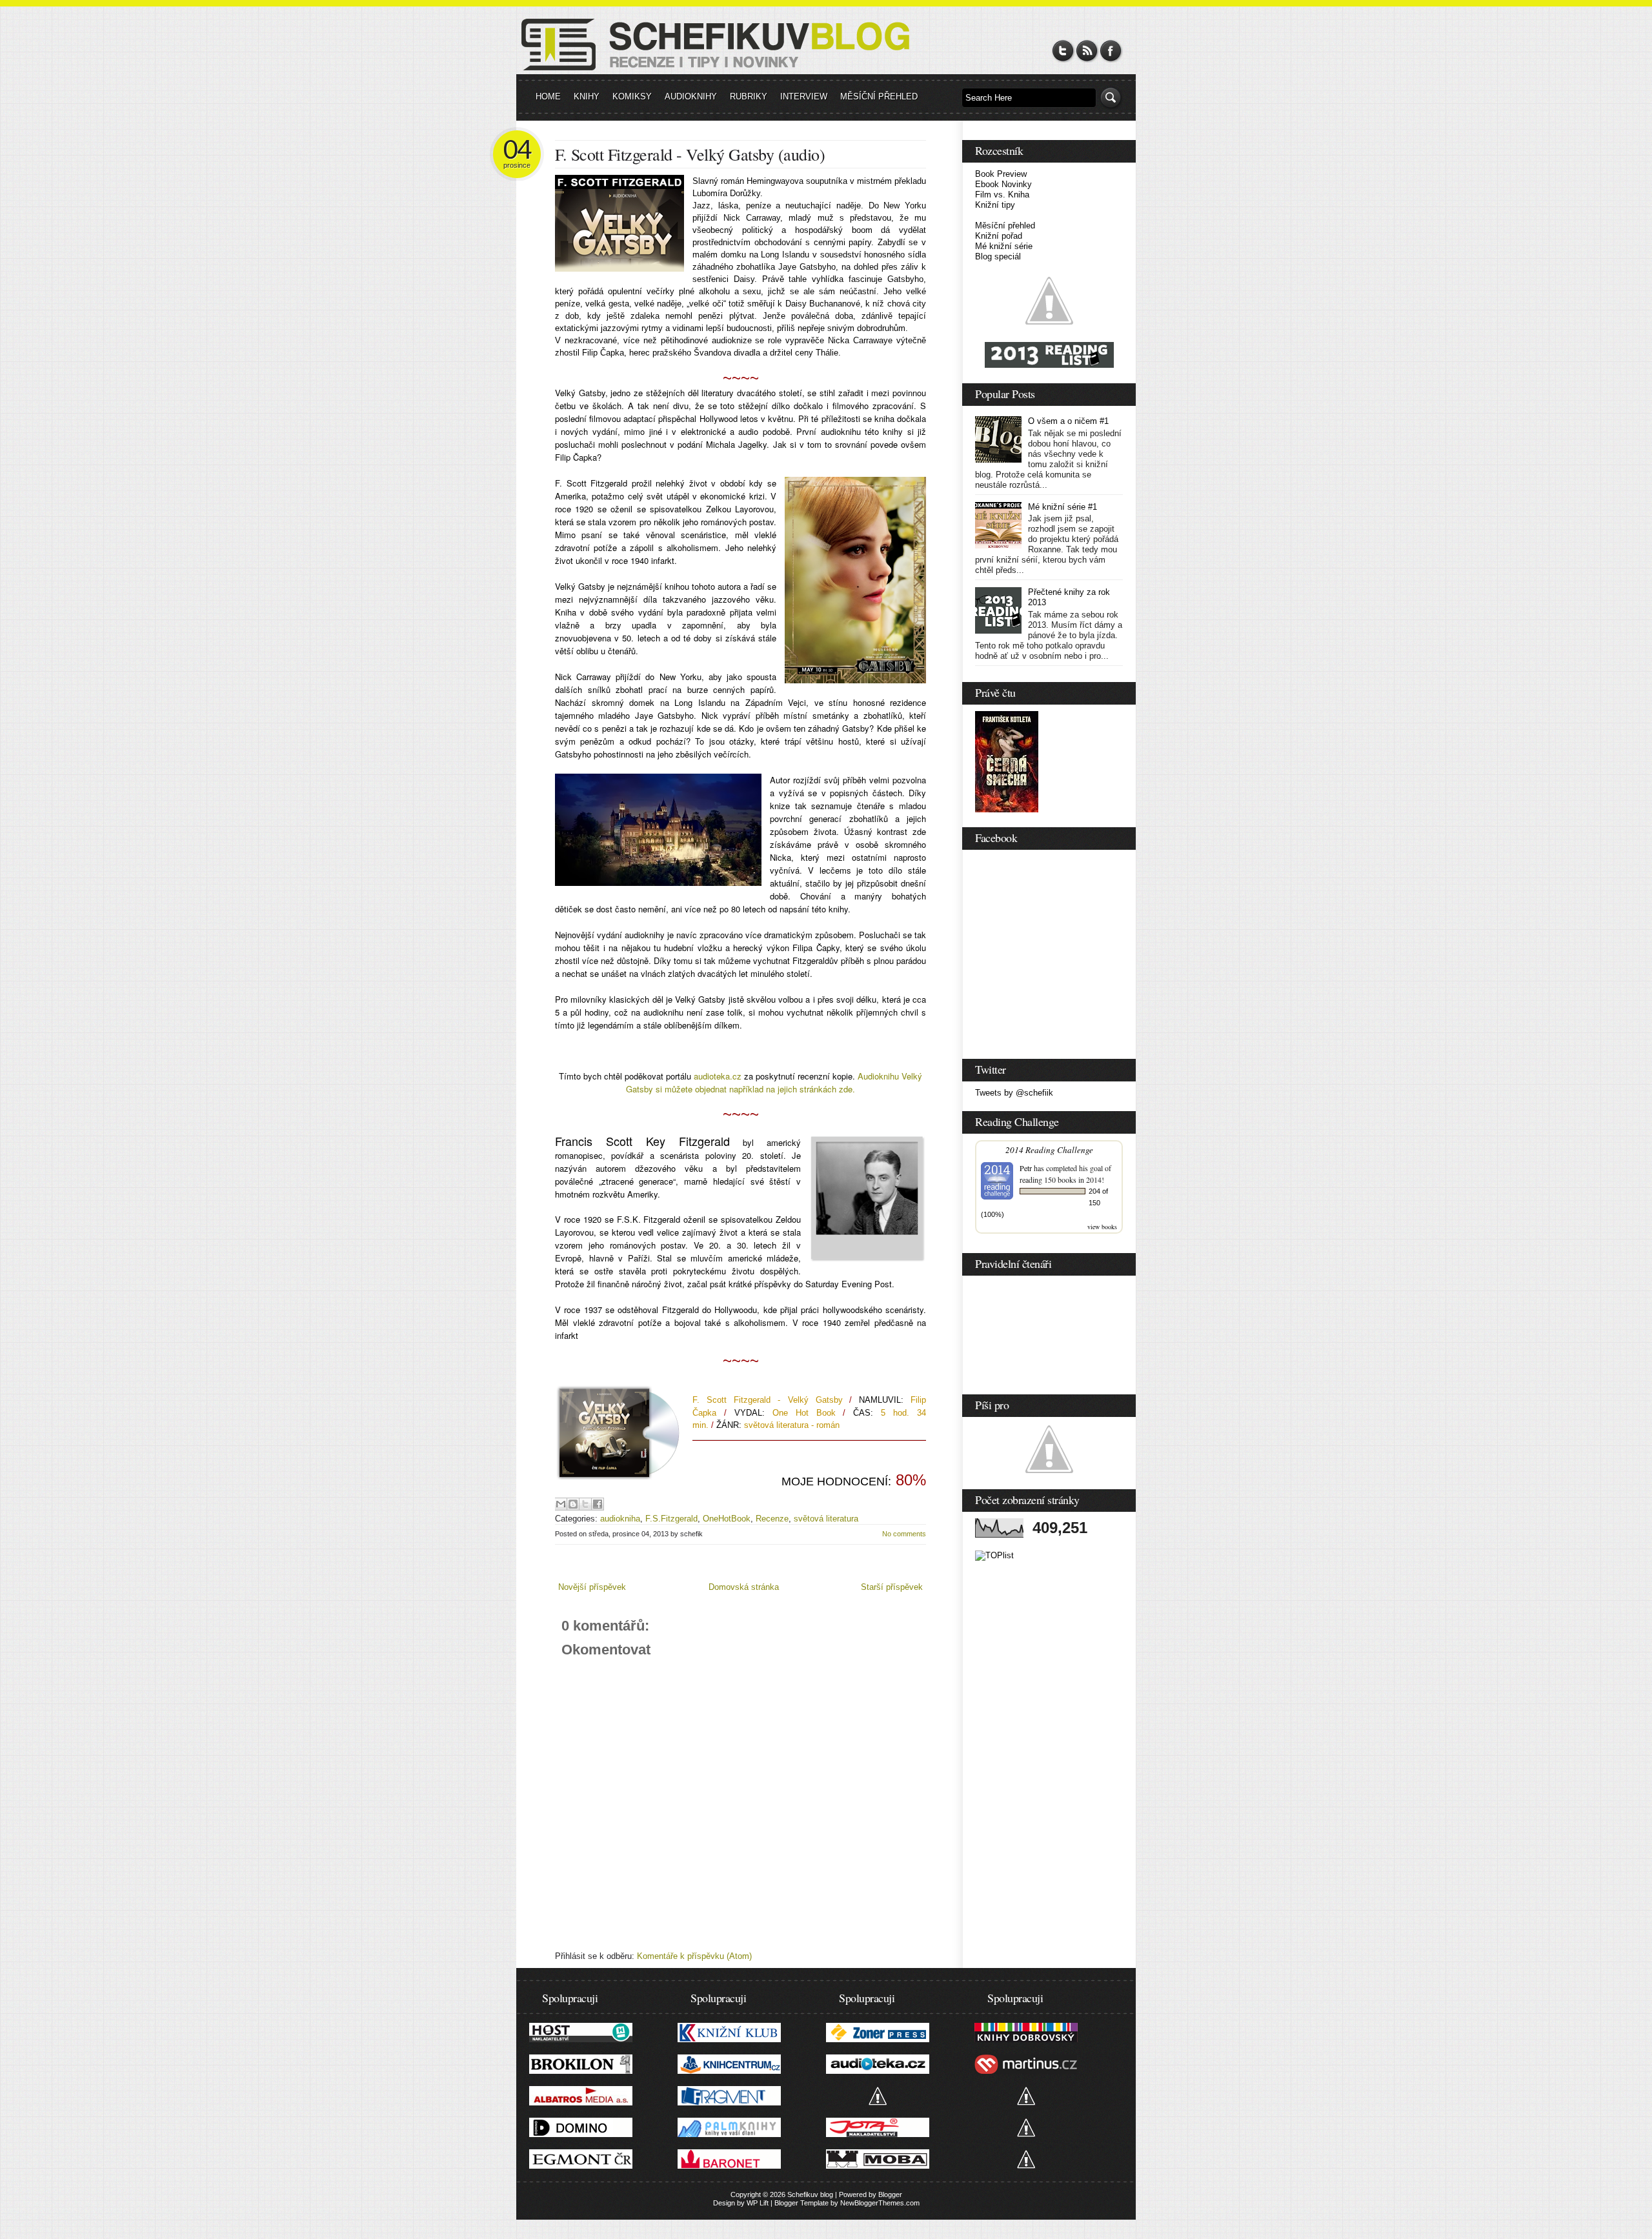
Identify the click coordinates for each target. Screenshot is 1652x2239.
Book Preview (1001, 174)
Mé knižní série (1004, 246)
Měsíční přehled (1005, 226)
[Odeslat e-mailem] (561, 1504)
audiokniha (620, 1519)
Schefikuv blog (810, 2194)
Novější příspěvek (592, 1587)
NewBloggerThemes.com (880, 2203)
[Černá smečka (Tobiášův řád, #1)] (1007, 809)
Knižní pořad (999, 236)
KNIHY (587, 96)
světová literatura (826, 1519)
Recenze (772, 1519)
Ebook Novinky (1003, 184)
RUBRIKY (749, 96)
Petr (1026, 1168)
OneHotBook (727, 1519)
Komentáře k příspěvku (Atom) (694, 1956)
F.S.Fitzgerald (671, 1519)
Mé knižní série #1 (1063, 507)
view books (1102, 1227)
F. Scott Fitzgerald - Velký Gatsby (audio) (690, 154)
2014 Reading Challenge (1049, 1150)
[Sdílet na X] (585, 1504)
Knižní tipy (995, 205)
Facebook (1111, 51)
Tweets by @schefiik (1014, 1093)
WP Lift (758, 2203)
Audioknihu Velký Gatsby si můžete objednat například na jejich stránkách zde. (774, 1082)
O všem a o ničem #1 (1068, 421)
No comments (904, 1534)
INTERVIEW (804, 96)
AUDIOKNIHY (691, 96)
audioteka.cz (718, 1076)
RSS (1087, 51)
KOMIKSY (632, 96)
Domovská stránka (744, 1587)
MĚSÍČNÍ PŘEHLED (879, 96)
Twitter (1063, 51)
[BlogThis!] (573, 1504)
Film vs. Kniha (1002, 195)
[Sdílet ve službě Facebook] (598, 1504)
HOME (548, 96)
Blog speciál (998, 256)
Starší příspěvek (892, 1587)
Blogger (890, 2194)
